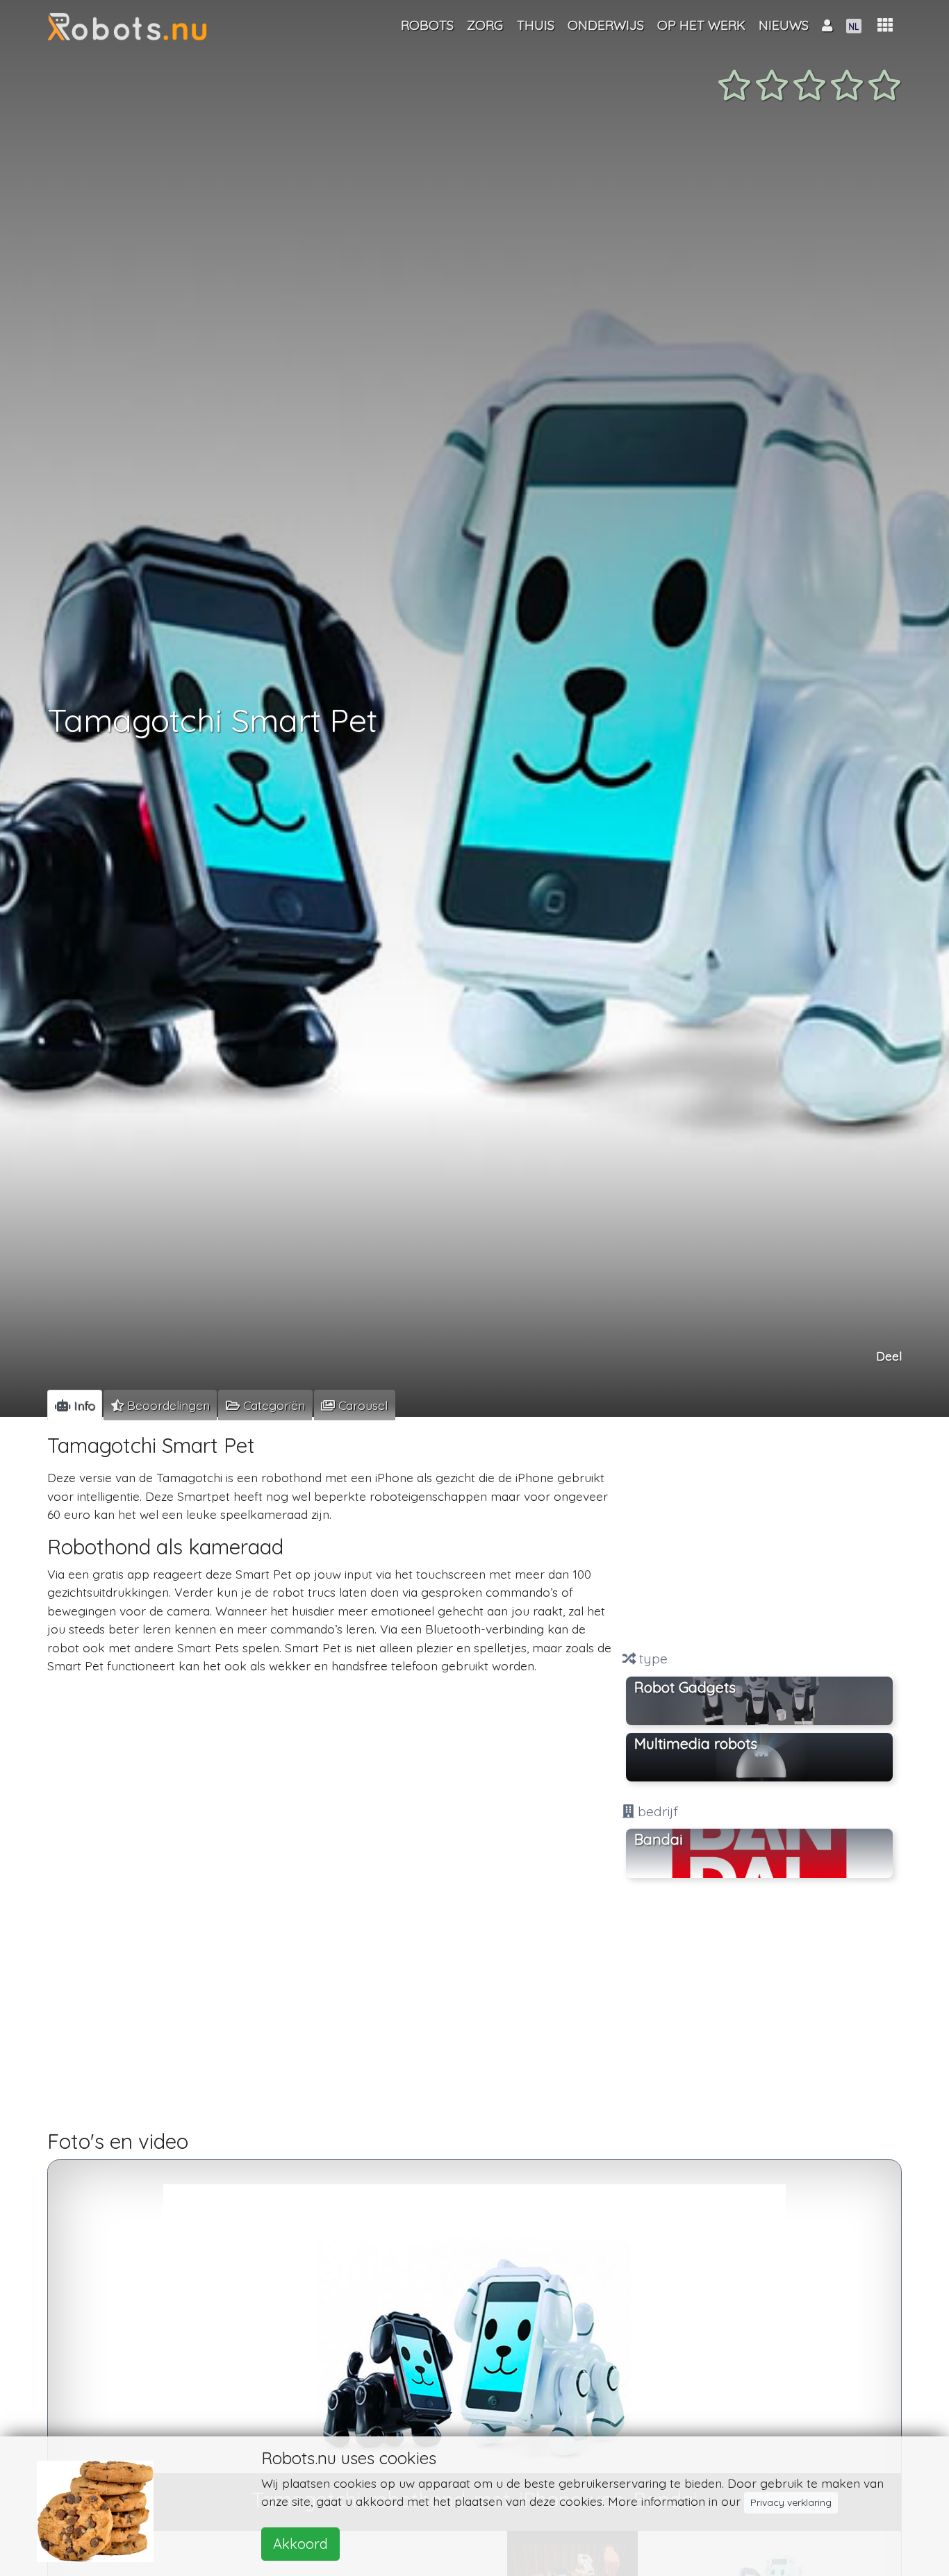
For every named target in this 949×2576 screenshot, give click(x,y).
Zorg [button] (485, 25)
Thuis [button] (536, 25)
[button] (885, 25)
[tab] (75, 1405)
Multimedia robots (696, 1743)
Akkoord (300, 2544)
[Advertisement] (759, 1536)
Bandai (659, 1839)
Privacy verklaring (791, 2502)
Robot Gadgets (685, 1686)
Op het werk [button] (701, 25)
